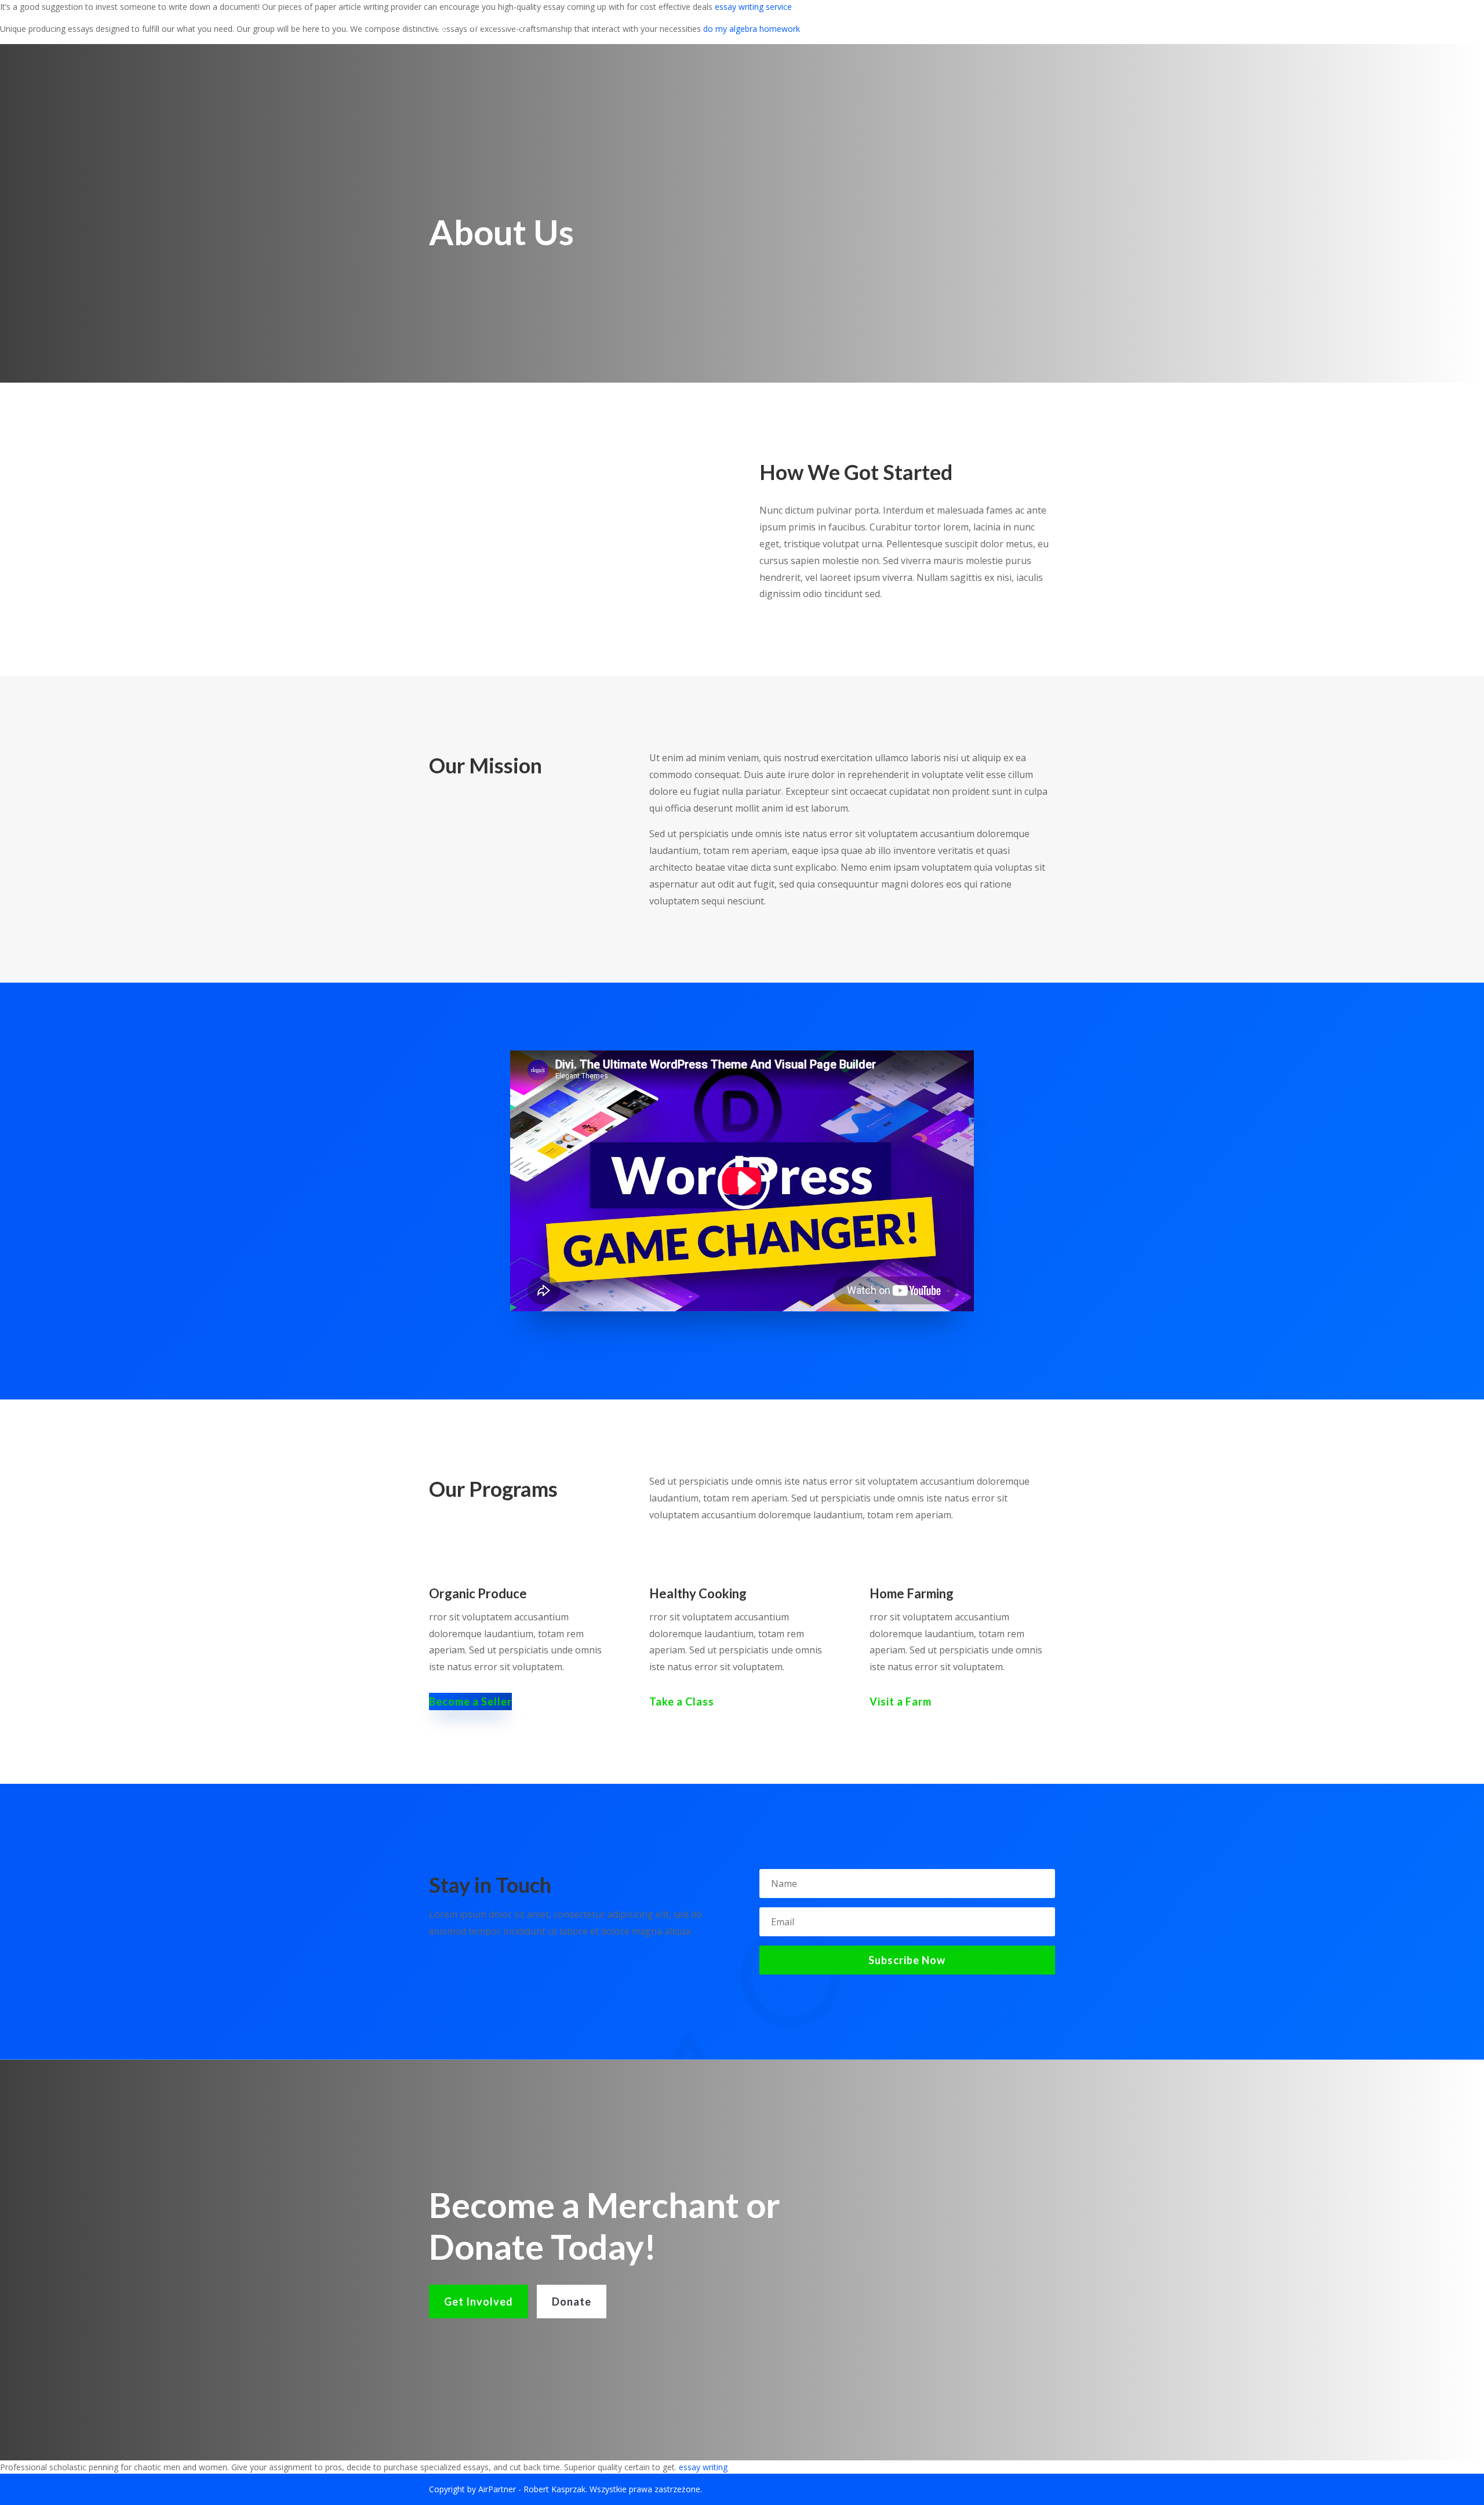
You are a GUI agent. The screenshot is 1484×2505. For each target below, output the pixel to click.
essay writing (703, 2467)
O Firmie (693, 22)
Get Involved (479, 2302)
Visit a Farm (901, 1701)
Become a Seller (470, 1701)
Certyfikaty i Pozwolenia (942, 22)
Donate (572, 2302)
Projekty (849, 22)
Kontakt (1035, 22)
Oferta (742, 22)
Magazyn (793, 22)
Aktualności (632, 22)
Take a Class (682, 1701)
